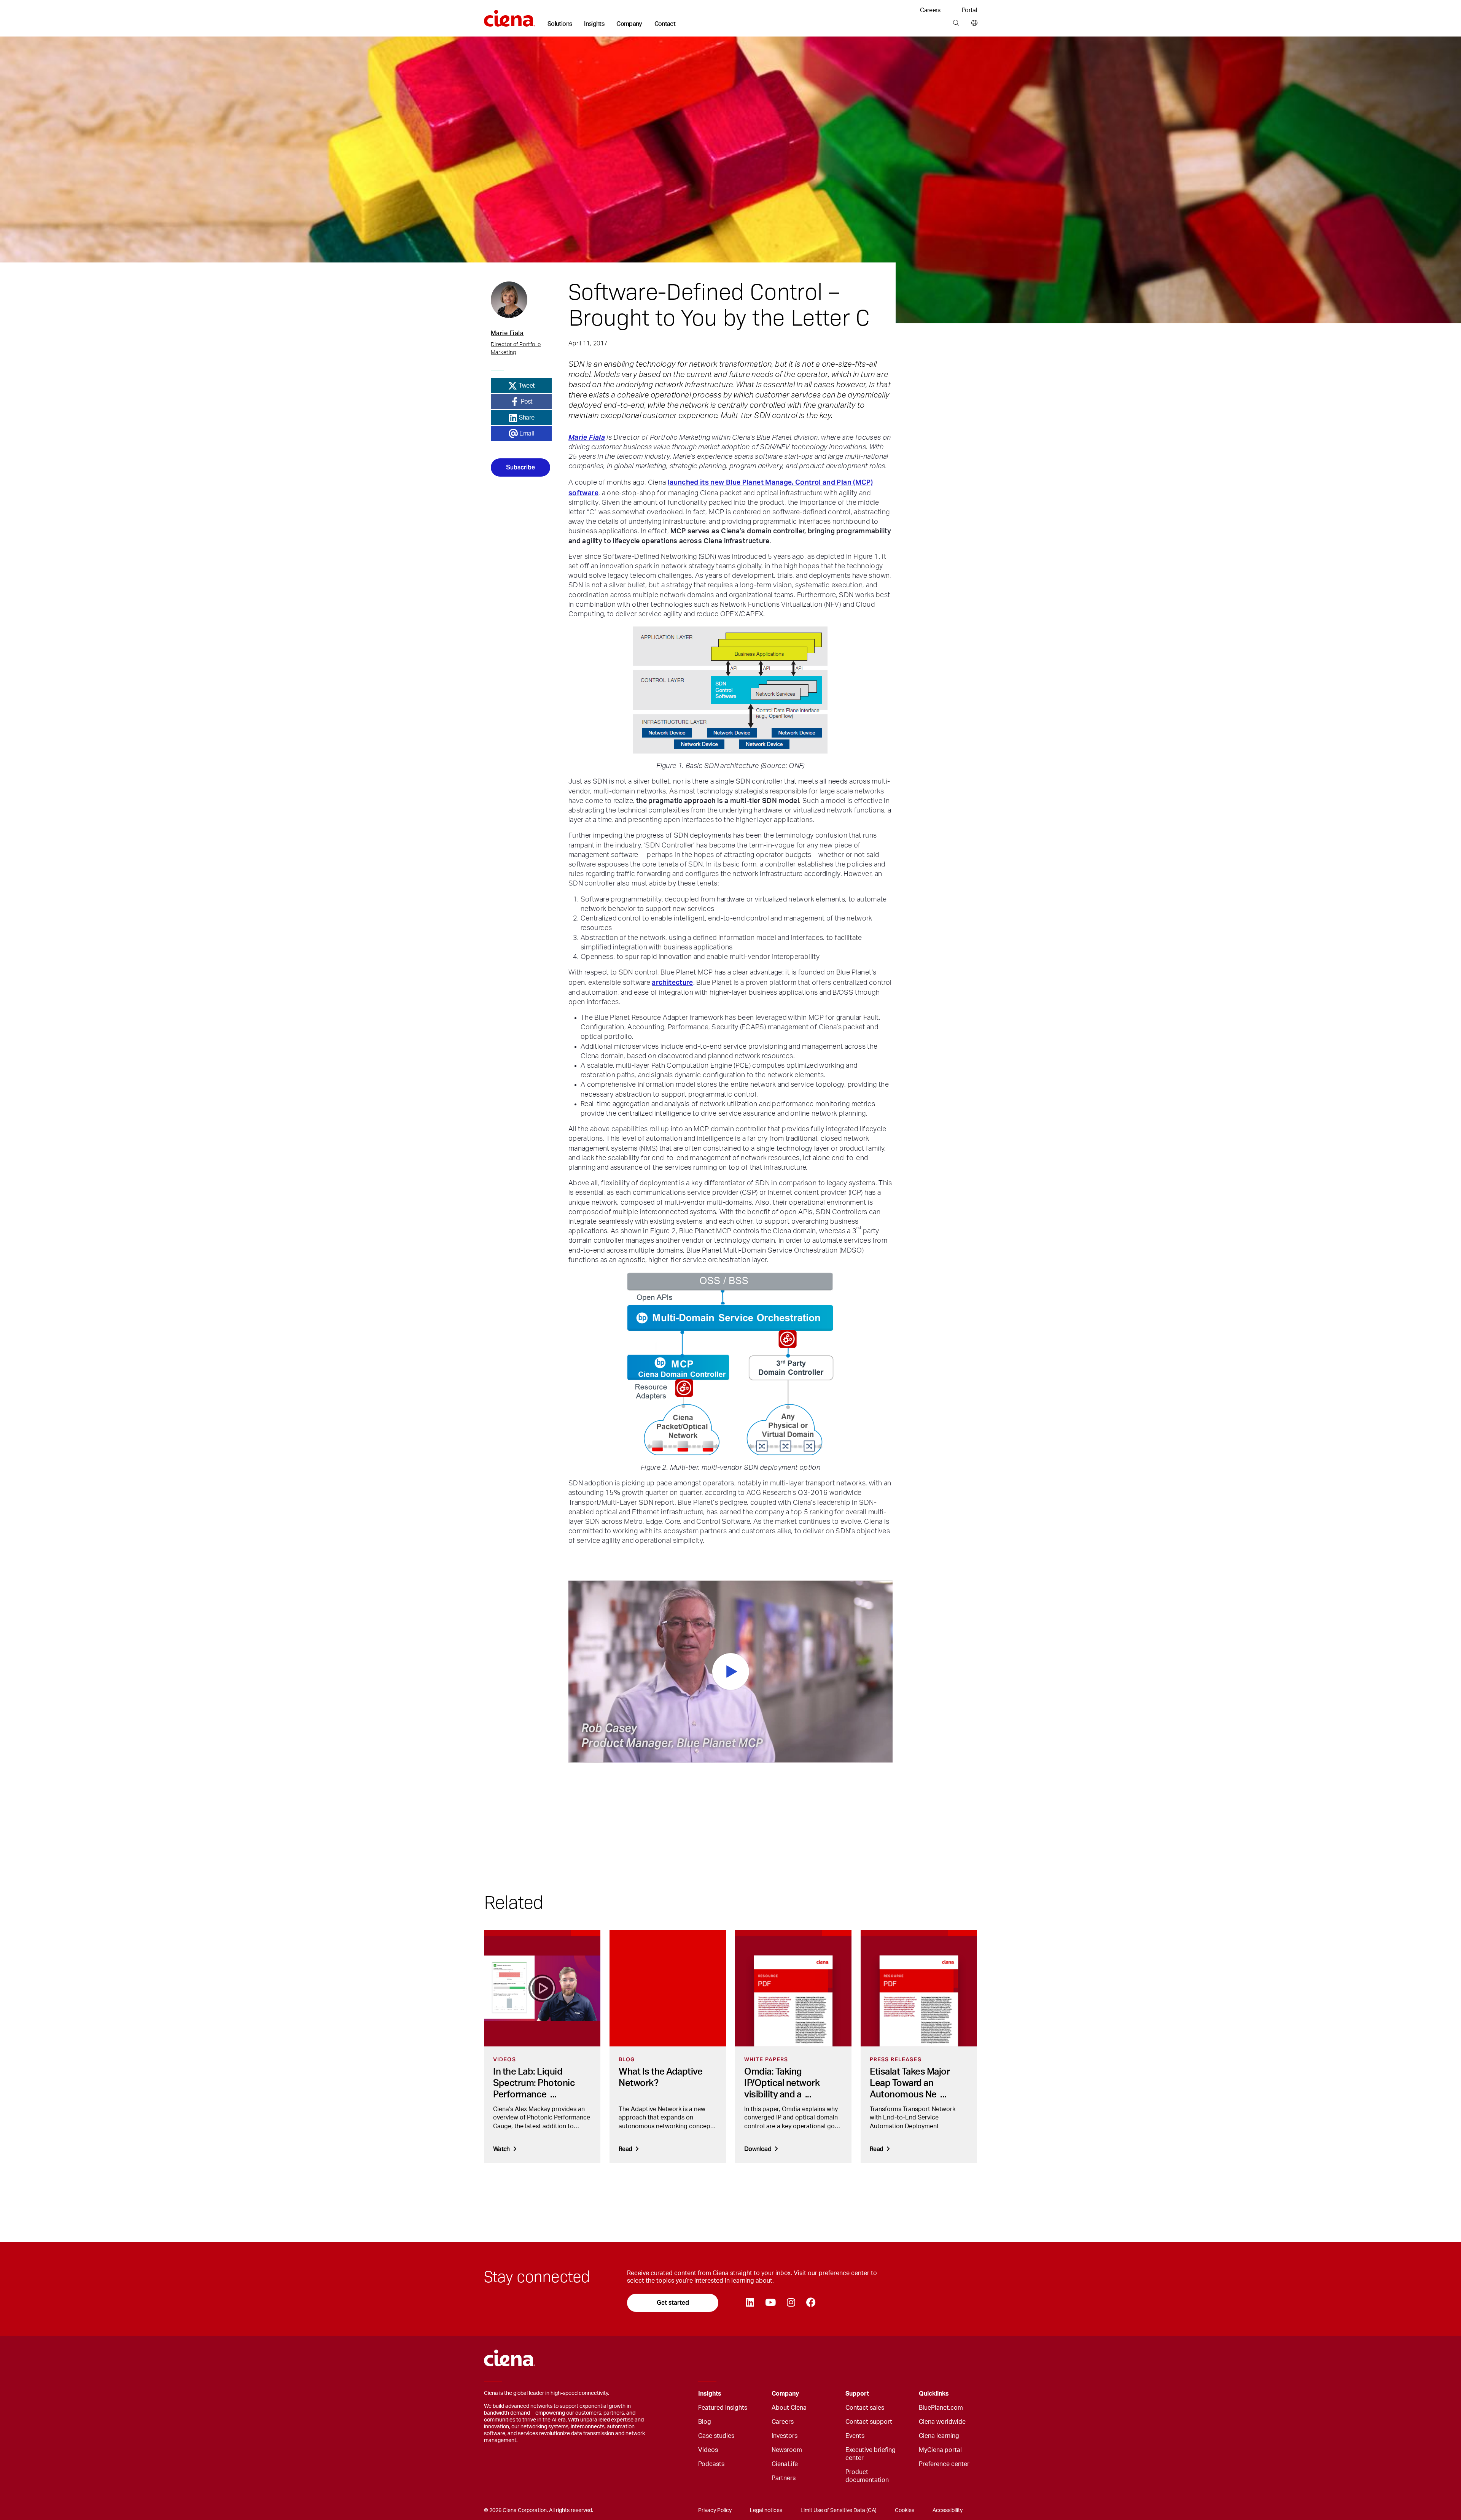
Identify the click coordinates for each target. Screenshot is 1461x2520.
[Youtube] (770, 2303)
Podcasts (711, 2464)
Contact (665, 24)
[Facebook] (811, 2303)
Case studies (716, 2436)
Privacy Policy (715, 2510)
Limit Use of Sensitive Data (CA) (839, 2510)
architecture (672, 982)
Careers (930, 10)
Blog (705, 2422)
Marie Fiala (587, 437)
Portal (969, 10)
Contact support (869, 2422)
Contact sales (865, 2408)
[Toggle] (754, 2394)
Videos (708, 2450)
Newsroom (787, 2450)
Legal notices (766, 2510)
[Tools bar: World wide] (973, 23)
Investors (785, 2436)
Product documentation (867, 2476)
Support (857, 2394)
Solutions (560, 24)
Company (629, 24)
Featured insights (723, 2408)
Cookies (905, 2510)
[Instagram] (791, 2303)
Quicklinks (934, 2394)
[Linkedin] (750, 2303)
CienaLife (785, 2464)
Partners (784, 2478)
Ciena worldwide (942, 2422)
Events (855, 2436)
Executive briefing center (871, 2454)
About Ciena (789, 2408)
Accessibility (948, 2510)
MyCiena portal (940, 2450)
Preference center (944, 2464)
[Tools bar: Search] (956, 23)
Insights (594, 24)
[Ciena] (510, 16)
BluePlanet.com (941, 2408)
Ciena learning (939, 2436)
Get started (673, 2303)
